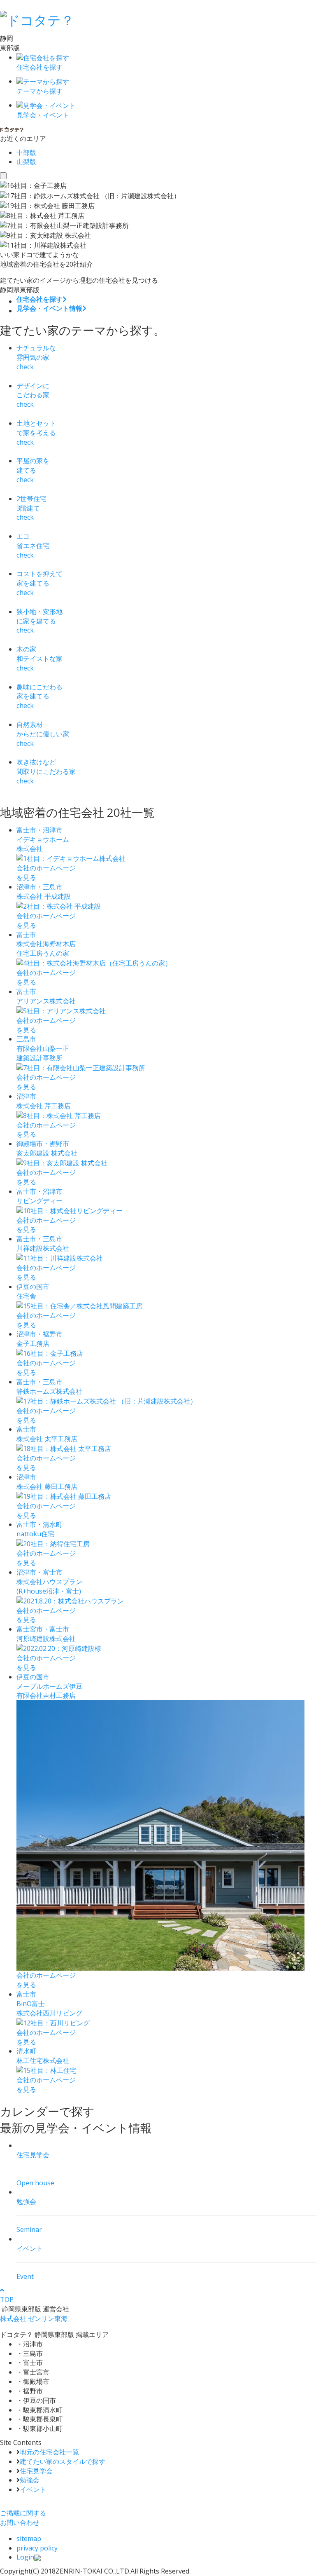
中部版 (26, 152)
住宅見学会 (36, 2471)
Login (25, 2557)
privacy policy (37, 2548)
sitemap (29, 2538)
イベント (33, 2489)
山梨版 (26, 162)
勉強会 (30, 2480)
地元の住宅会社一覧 (49, 2452)
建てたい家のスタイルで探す (63, 2461)
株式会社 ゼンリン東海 (34, 2318)
